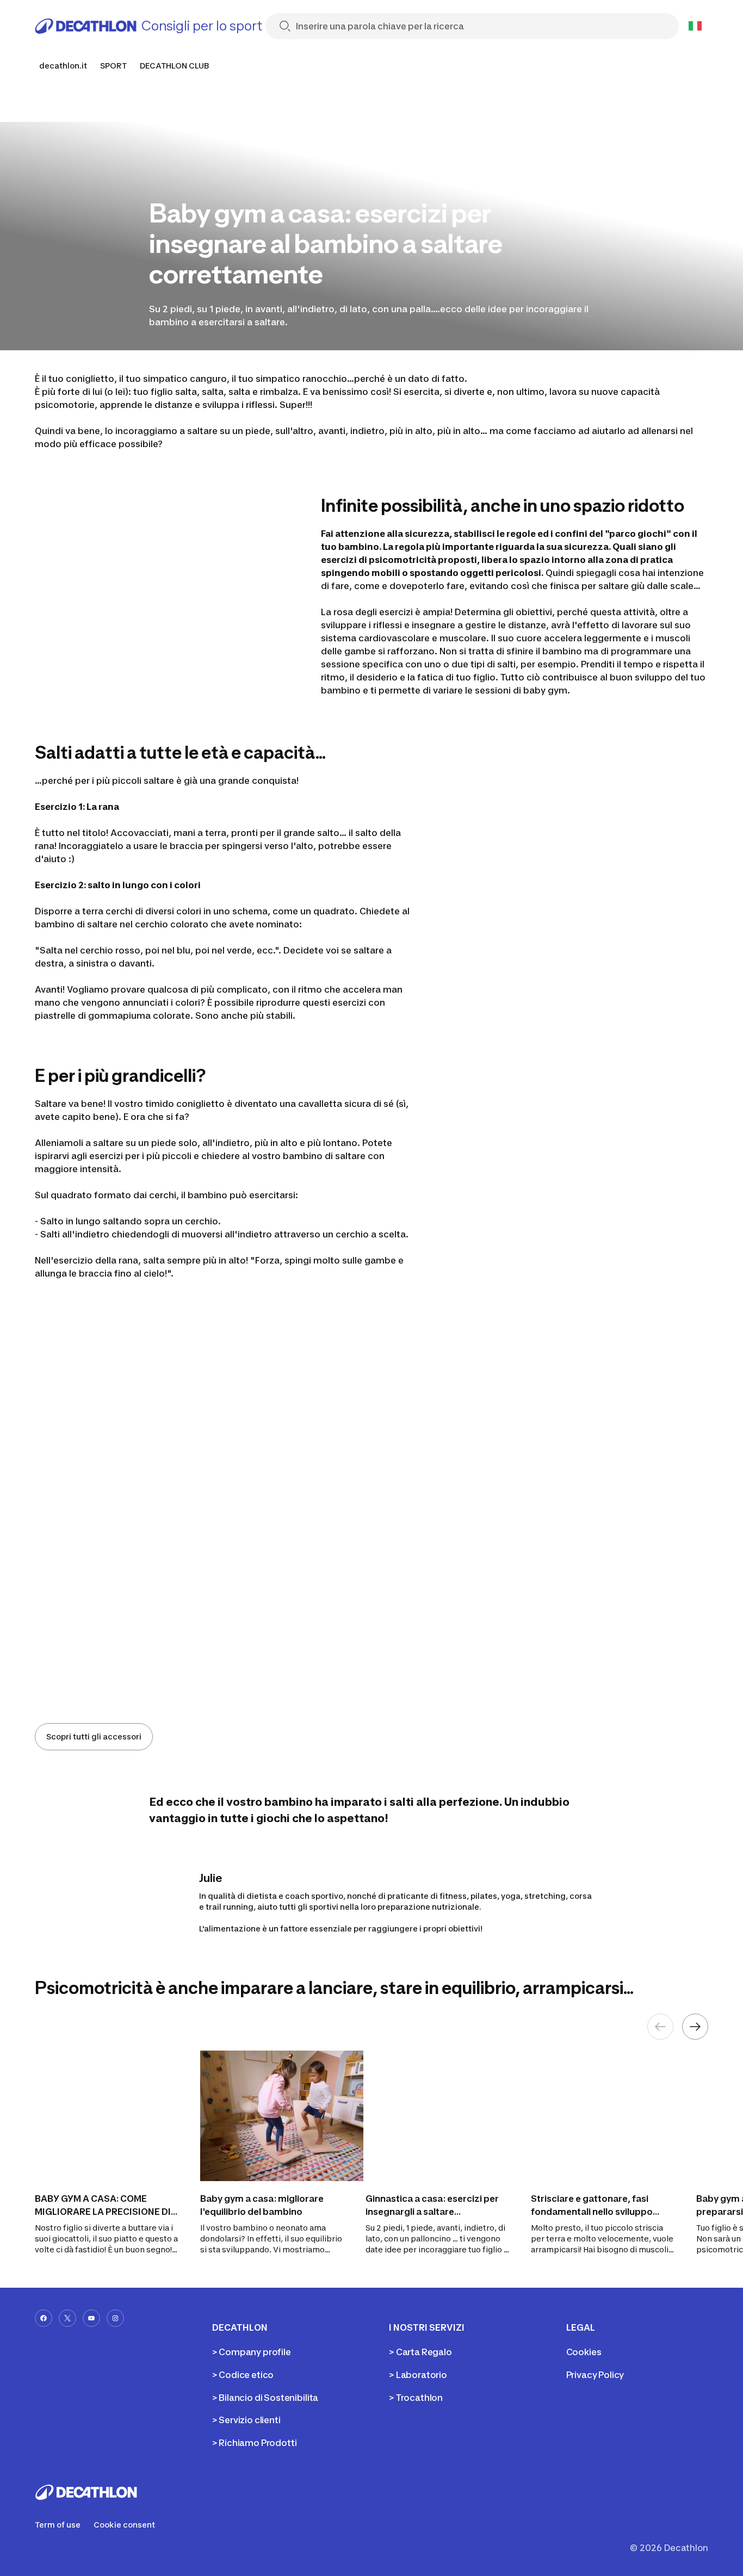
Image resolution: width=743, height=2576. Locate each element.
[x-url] (67, 2318)
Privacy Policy (595, 2375)
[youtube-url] (91, 2318)
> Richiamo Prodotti (255, 2443)
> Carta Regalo (420, 2352)
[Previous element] (660, 2027)
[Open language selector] (695, 26)
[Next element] (695, 2027)
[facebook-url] (44, 2318)
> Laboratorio (418, 2375)
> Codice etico (243, 2375)
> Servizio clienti (246, 2420)
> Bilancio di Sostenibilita (265, 2398)
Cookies (584, 2352)
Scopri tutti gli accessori (94, 1736)
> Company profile (252, 2352)
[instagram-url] (115, 2318)
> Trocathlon (416, 2398)
